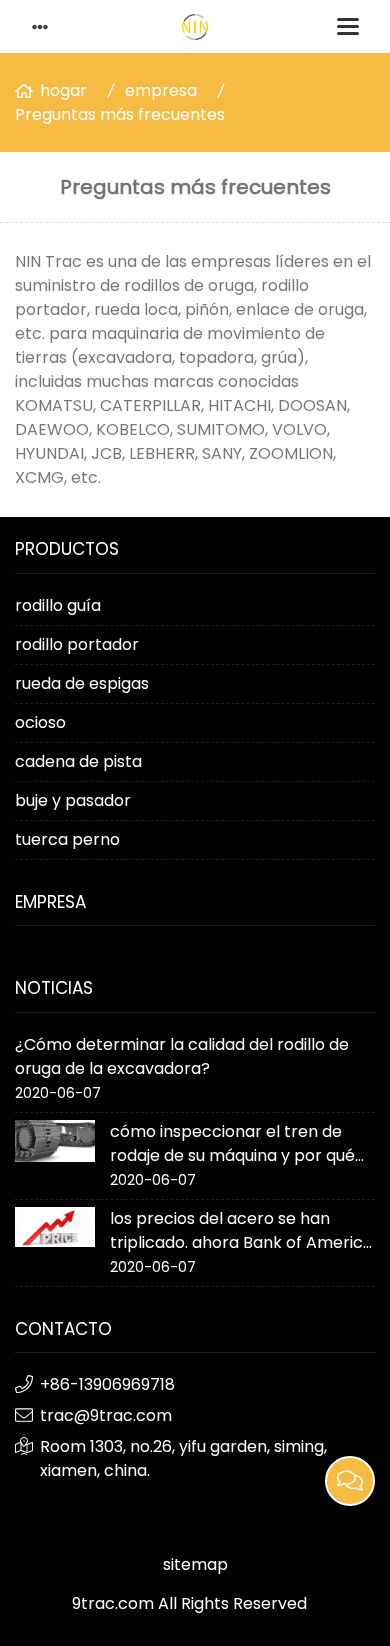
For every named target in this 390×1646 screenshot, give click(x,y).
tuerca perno (67, 839)
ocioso (40, 722)
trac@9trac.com (106, 1415)
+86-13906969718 (107, 1384)
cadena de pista (78, 761)
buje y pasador (73, 800)
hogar (63, 90)
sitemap (195, 1564)
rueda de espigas (82, 683)
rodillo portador (77, 644)
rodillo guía (58, 605)
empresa (161, 90)
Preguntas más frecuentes (120, 114)
